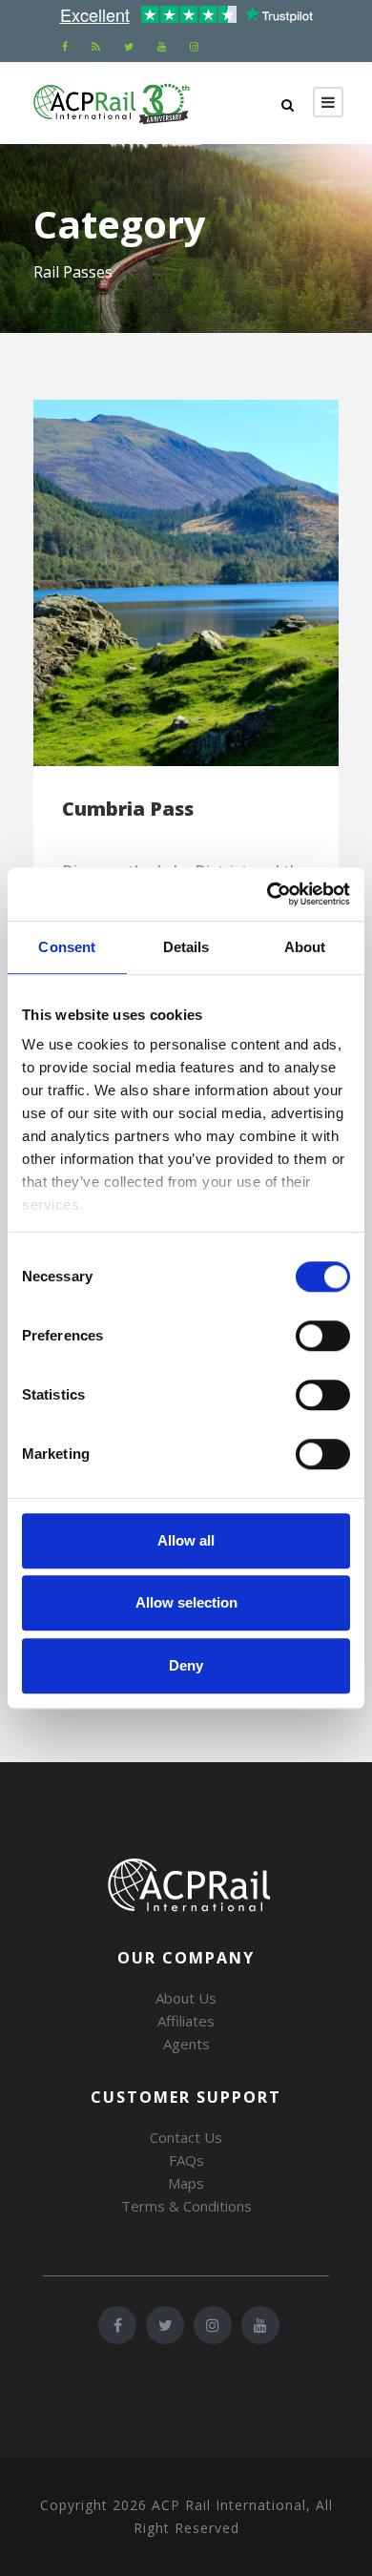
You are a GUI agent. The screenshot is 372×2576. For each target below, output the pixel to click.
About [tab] (305, 947)
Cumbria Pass (128, 809)
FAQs (186, 2160)
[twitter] (129, 46)
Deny (186, 1665)
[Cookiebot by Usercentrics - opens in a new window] (268, 894)
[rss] (96, 46)
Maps (186, 2183)
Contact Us (186, 2137)
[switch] (323, 1336)
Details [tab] (186, 947)
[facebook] (65, 46)
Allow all (186, 1540)
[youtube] (162, 46)
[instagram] (194, 46)
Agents (186, 2044)
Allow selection (186, 1602)
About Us (186, 1998)
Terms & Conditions (186, 2206)
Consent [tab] (67, 947)
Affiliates (186, 2021)
